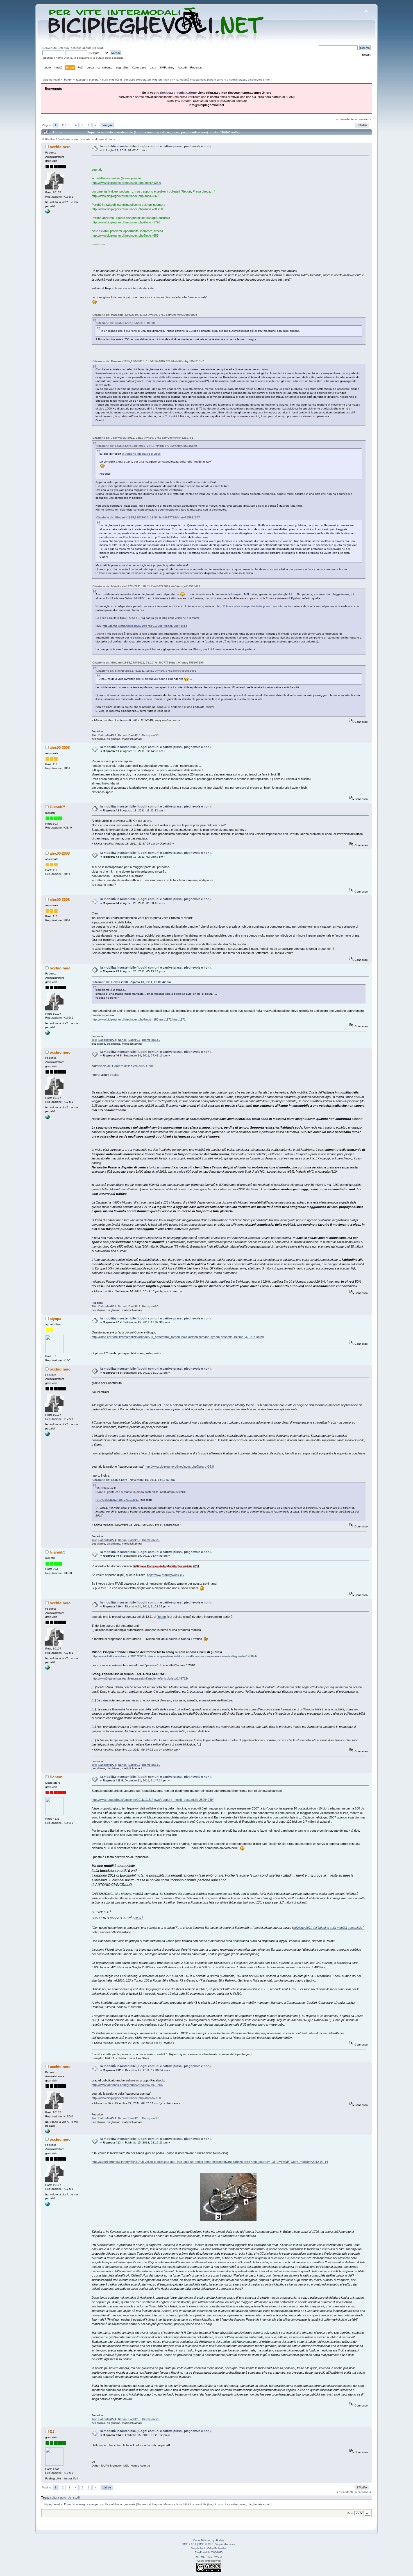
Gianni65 (57, 807)
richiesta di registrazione (178, 93)
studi (76, 2497)
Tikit (94, 735)
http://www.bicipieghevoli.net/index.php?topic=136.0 (126, 183)
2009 (139, 1918)
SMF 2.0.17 (189, 2544)
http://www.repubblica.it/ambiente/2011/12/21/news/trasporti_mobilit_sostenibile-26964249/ (153, 1800)
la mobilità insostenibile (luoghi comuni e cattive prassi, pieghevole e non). (156, 146)
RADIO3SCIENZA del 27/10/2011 (117, 1500)
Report (161, 1617)
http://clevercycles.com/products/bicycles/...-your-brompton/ (255, 606)
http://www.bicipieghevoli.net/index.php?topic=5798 (126, 222)
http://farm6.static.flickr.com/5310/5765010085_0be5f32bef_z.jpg (145, 626)
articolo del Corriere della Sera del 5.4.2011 (126, 1066)
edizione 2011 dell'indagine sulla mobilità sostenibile (329, 1928)
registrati (98, 48)
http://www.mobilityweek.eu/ (166, 1575)
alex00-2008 (60, 748)
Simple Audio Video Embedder (209, 2548)
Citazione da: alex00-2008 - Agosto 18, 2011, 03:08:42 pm (132, 982)
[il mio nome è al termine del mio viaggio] (47, 213)
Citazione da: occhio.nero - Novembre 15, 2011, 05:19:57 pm (134, 1480)
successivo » (363, 119)
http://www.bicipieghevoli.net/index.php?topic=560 (125, 196)
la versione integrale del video (135, 288)
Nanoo (122, 735)
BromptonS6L (151, 735)
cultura (55, 2497)
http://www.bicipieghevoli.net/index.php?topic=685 (125, 235)
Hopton (157, 80)
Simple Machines (225, 2544)
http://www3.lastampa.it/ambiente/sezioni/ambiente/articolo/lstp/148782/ (140, 1678)
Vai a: (350, 2513)
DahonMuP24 (107, 735)
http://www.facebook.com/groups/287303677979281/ (127, 2085)
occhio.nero (60, 147)
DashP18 (134, 735)
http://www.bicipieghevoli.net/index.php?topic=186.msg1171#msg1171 (139, 1019)
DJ (52, 2432)
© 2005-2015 (215, 2552)
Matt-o (168, 80)
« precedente (345, 119)
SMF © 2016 (206, 2544)
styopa (55, 1319)
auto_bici (66, 2497)
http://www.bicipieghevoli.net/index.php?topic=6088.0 (127, 209)
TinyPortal (201, 2552)
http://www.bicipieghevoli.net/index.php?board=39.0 (179, 1467)
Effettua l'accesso (70, 48)
